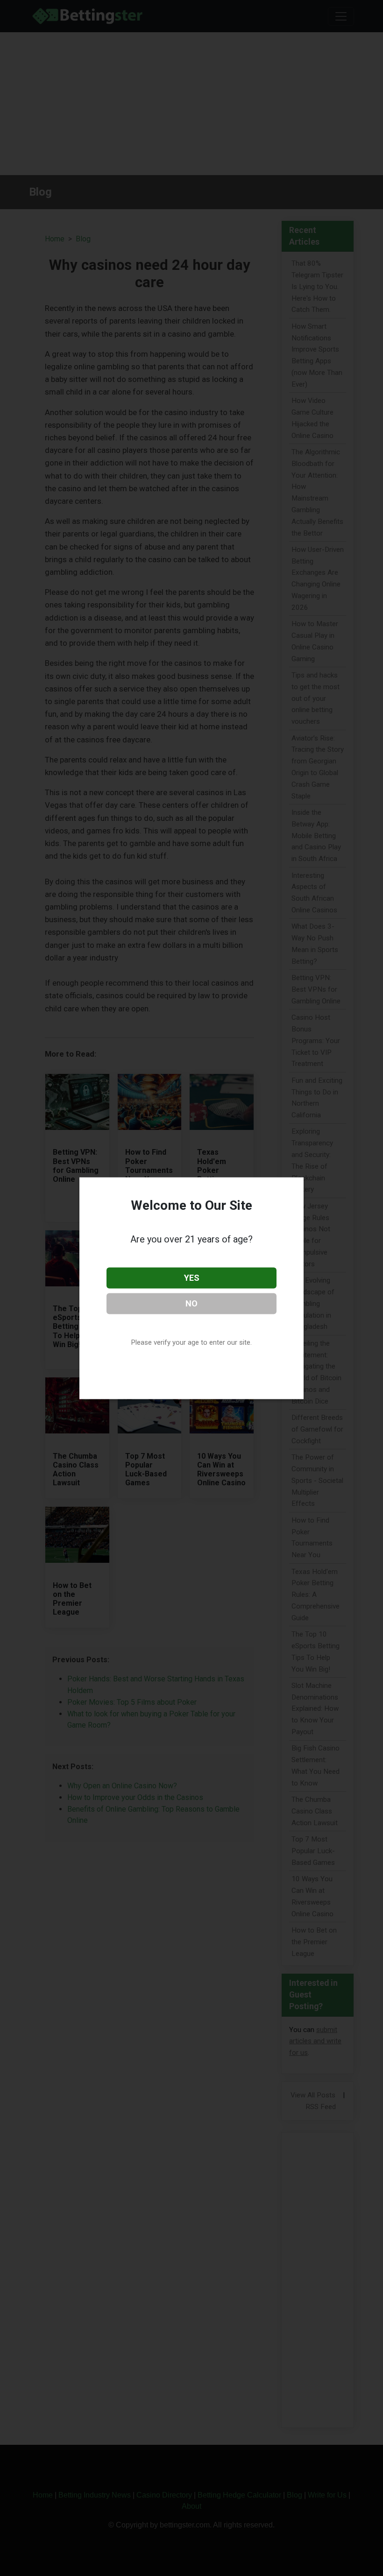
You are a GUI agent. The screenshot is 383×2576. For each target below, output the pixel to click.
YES (192, 1278)
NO (191, 1303)
